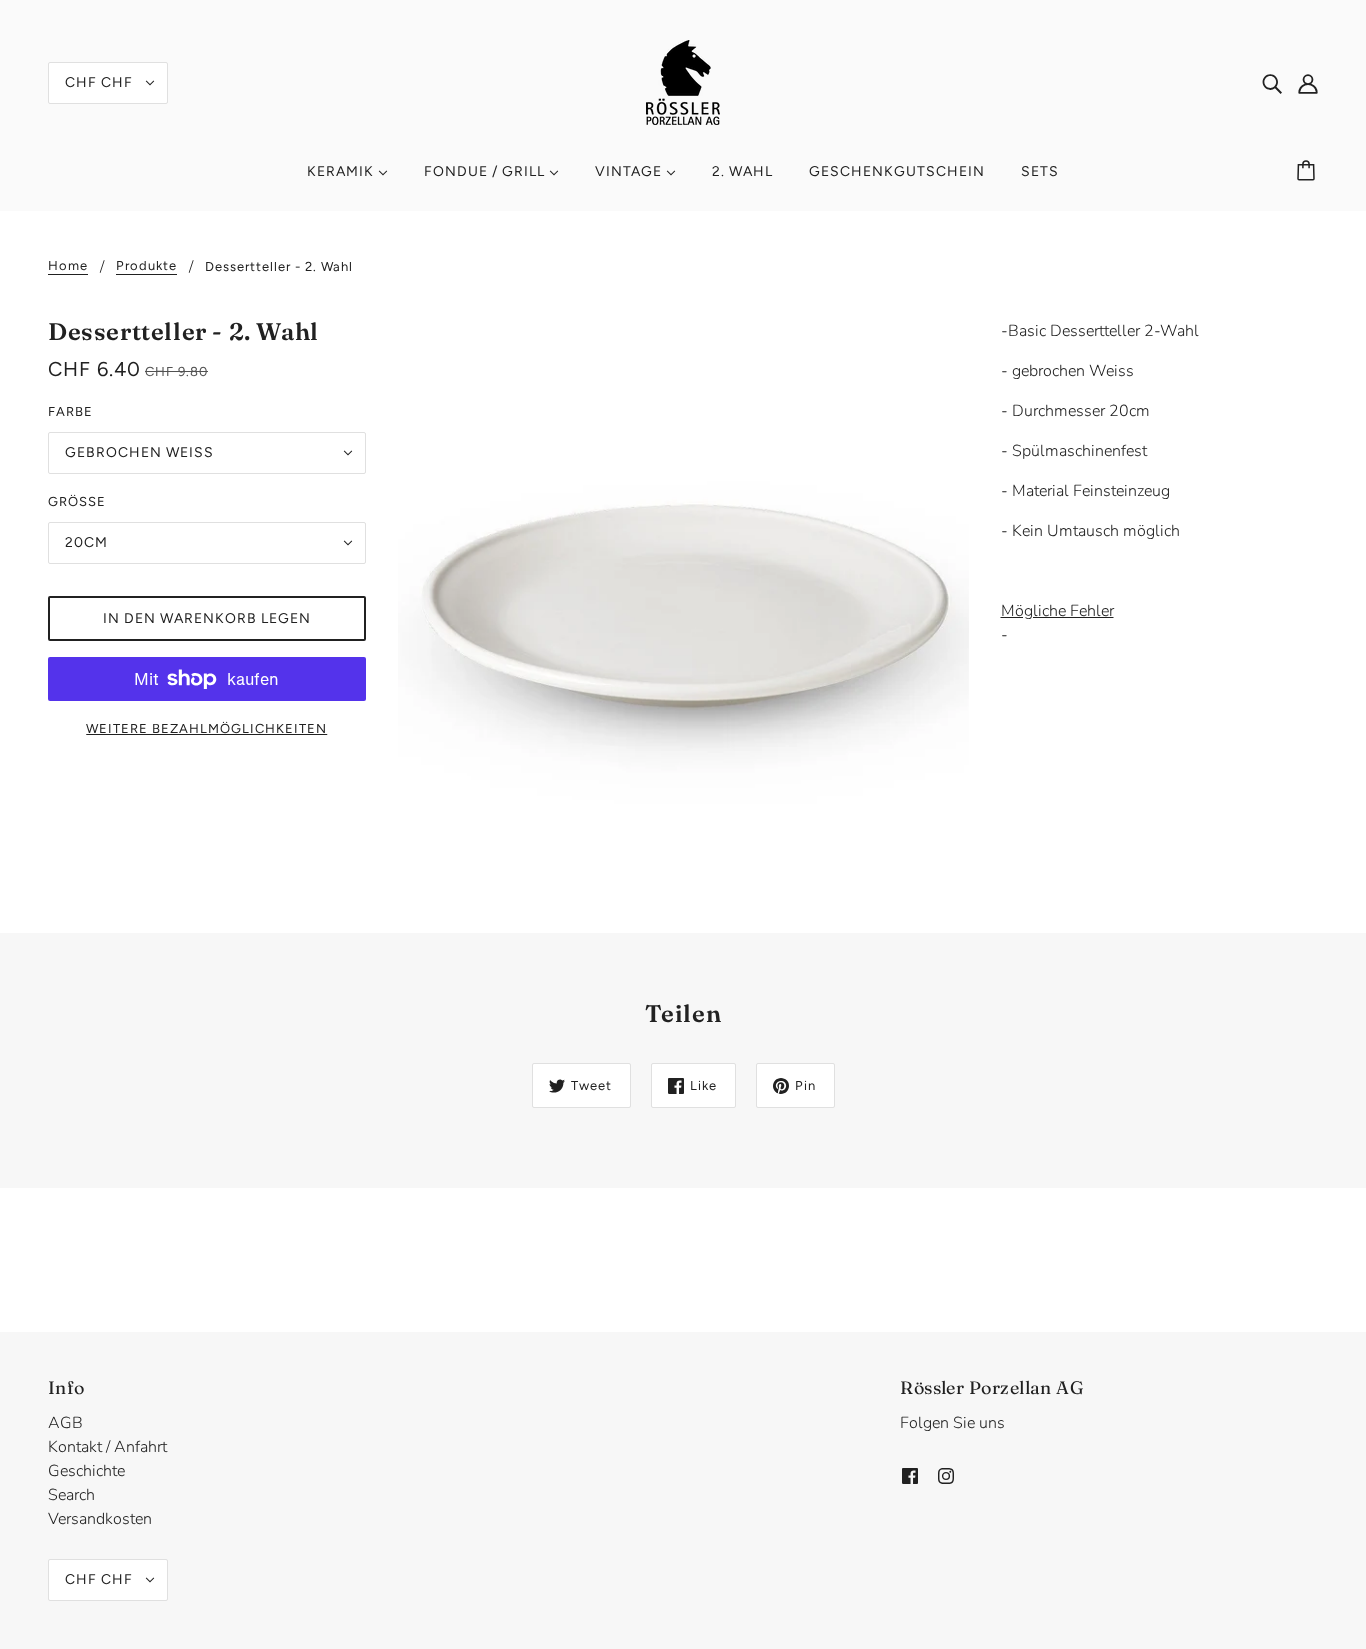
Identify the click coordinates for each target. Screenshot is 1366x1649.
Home (68, 266)
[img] (1272, 83)
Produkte (146, 266)
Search (71, 1495)
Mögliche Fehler (1057, 611)
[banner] (683, 81)
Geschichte (86, 1471)
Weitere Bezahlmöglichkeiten (206, 728)
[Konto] (1308, 83)
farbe (70, 411)
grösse (77, 501)
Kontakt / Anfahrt (107, 1447)
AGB (65, 1423)
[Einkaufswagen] (1309, 172)
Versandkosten (100, 1519)
